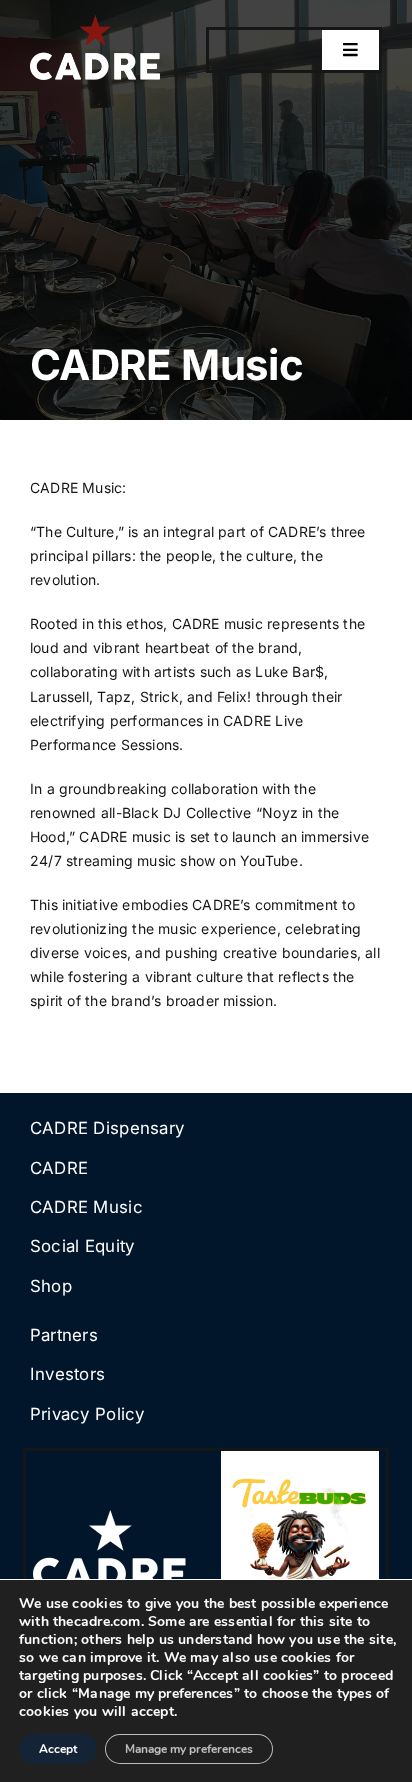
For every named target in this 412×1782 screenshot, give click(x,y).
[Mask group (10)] (110, 1516)
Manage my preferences (189, 1749)
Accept (58, 1749)
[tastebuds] (300, 1457)
